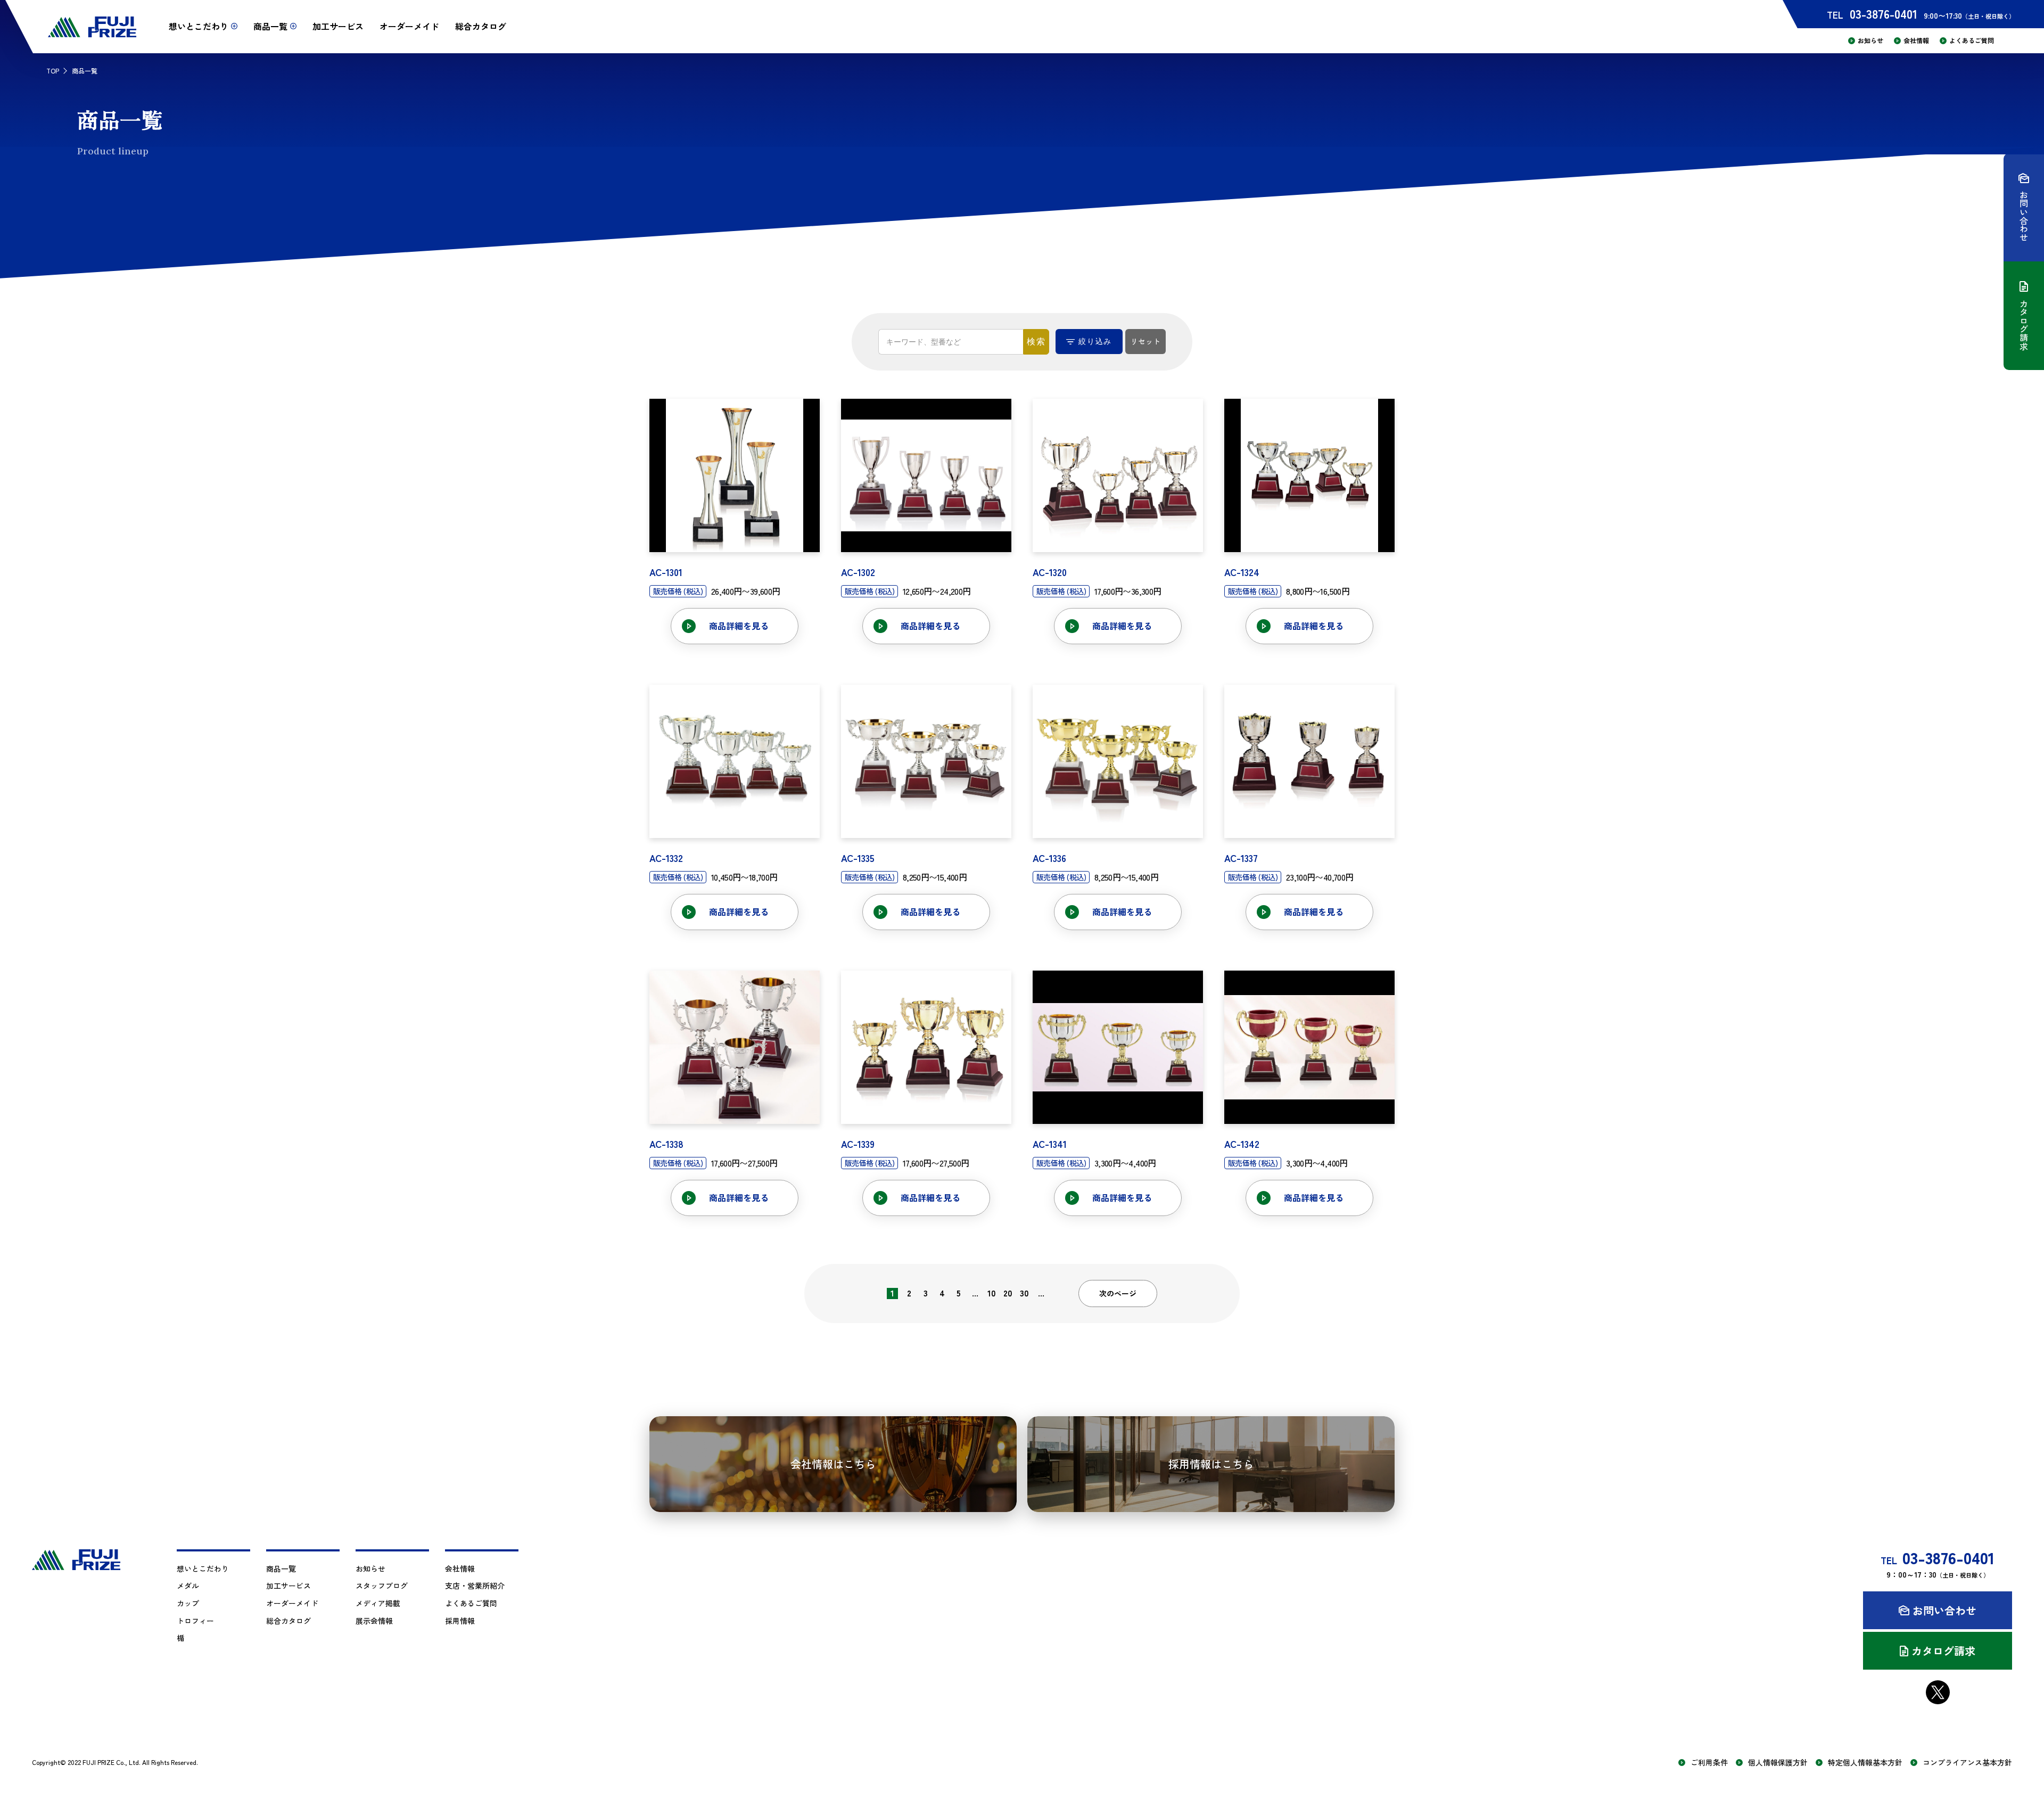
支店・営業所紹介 (475, 1586)
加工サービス (338, 26)
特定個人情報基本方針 (1865, 1763)
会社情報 (1916, 40)
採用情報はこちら (1211, 1464)
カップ (188, 1603)
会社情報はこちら (833, 1464)
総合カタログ (481, 26)
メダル (188, 1586)
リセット (1145, 341)
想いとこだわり (203, 1568)
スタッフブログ (382, 1586)
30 (1024, 1293)
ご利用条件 (1709, 1763)
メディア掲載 (378, 1603)
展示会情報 (374, 1621)
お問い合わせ (1944, 1610)
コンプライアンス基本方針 (1967, 1763)
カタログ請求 (1943, 1651)
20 (1008, 1293)
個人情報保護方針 (1778, 1763)
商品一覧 (281, 1568)
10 (992, 1293)
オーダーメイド (409, 26)
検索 (1036, 342)
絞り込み (1095, 341)
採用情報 (460, 1621)
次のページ (1118, 1293)
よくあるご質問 (1972, 40)
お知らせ (1870, 40)
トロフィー (195, 1621)
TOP (53, 71)
